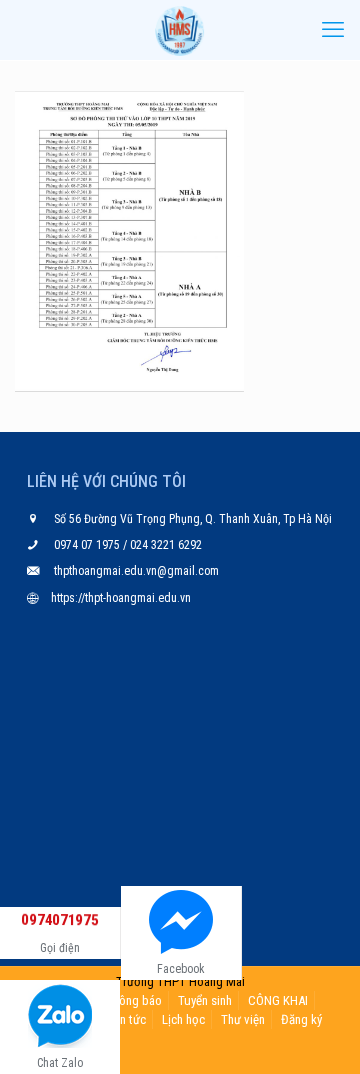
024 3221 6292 (164, 545)
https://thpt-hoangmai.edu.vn (121, 598)
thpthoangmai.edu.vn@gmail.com (136, 571)
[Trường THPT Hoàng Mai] (180, 30)
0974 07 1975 (88, 545)
